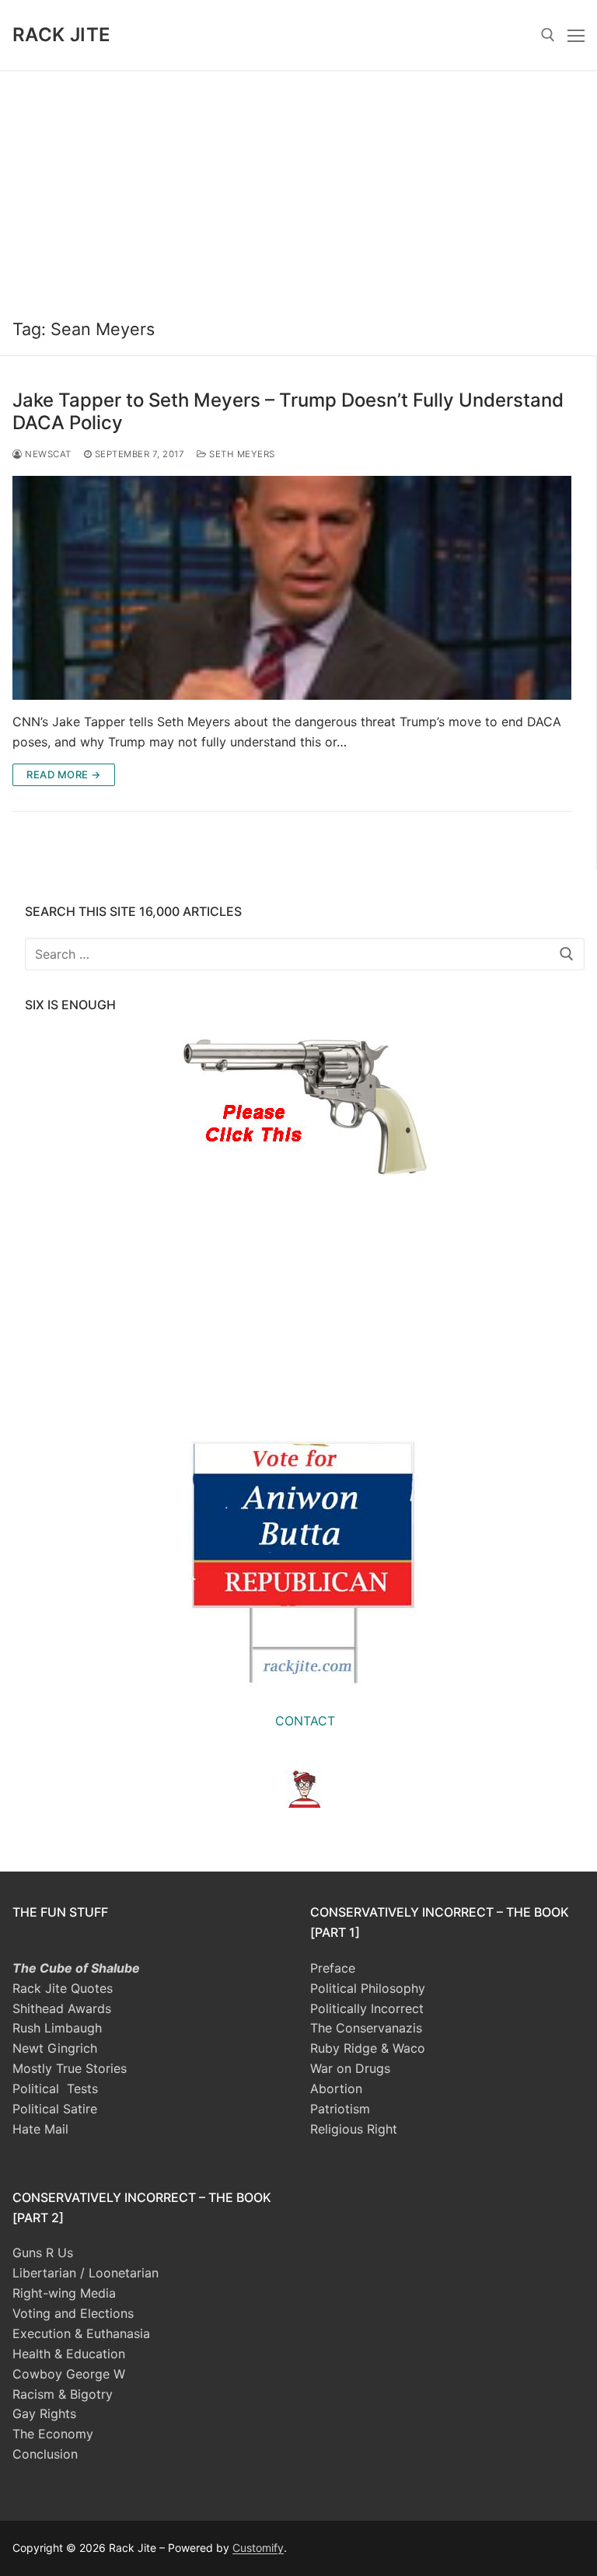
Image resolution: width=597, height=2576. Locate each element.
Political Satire (55, 2109)
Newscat (47, 454)
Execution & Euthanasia (81, 2333)
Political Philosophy (368, 1988)
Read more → (64, 774)
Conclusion (45, 2454)
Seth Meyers (241, 454)
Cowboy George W (69, 2374)
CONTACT (305, 1721)
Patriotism (340, 2109)
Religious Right (354, 2129)
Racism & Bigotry (63, 2394)
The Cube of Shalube (76, 1968)
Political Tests (55, 2088)
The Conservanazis (366, 2028)
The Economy (53, 2434)
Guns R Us (43, 2253)
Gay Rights (44, 2413)
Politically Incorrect (367, 2008)
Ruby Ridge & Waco (368, 2048)
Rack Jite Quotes (63, 1988)
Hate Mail (40, 2129)
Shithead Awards (62, 2008)
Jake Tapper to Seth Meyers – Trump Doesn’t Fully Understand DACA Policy (288, 411)
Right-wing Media (64, 2293)
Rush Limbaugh (57, 2028)
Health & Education (69, 2354)
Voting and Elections (73, 2313)
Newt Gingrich (55, 2048)
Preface (333, 1968)
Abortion (336, 2088)
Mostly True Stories (70, 2068)
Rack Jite (62, 35)
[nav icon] (576, 35)
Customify (258, 2548)
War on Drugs (350, 2068)
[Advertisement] (298, 187)
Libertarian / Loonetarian (86, 2273)
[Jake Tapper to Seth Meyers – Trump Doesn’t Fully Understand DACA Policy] (292, 588)
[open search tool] (548, 35)
